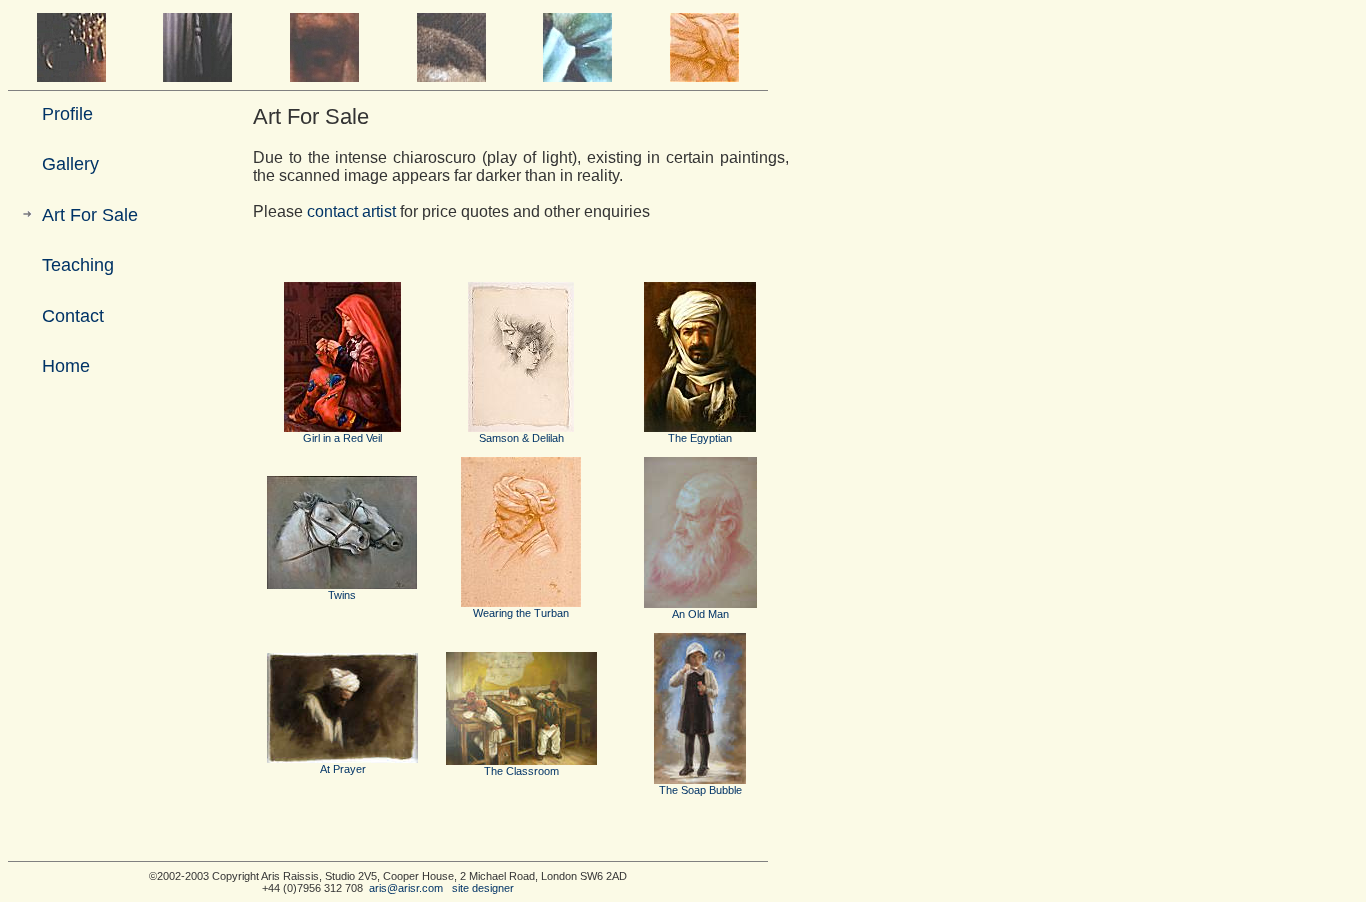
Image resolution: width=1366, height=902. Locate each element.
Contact (73, 316)
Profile (67, 114)
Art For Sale (90, 215)
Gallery (70, 164)
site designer (483, 888)
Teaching (78, 265)
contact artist (351, 211)
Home (66, 366)
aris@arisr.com (406, 888)
